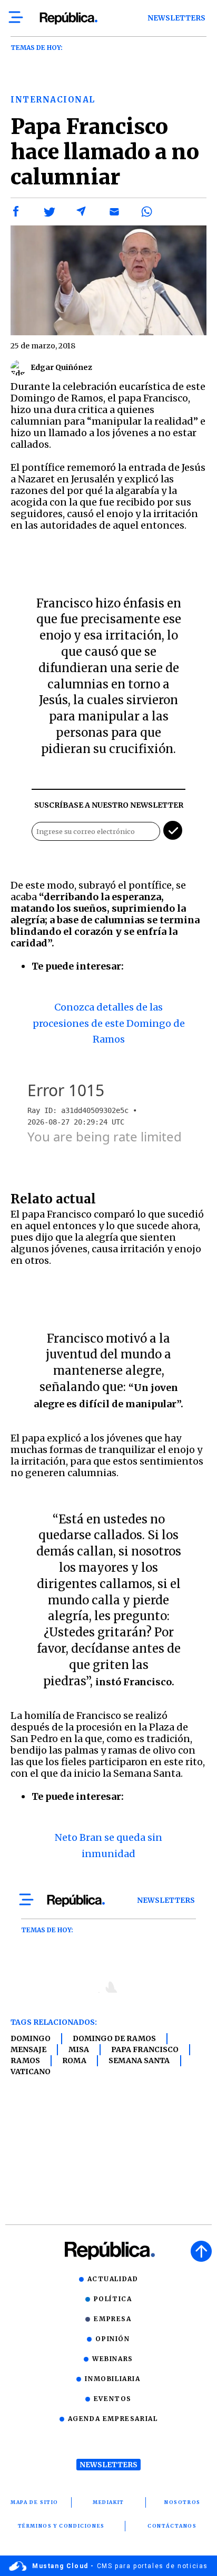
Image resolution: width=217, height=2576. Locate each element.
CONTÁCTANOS (172, 2526)
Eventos (113, 2399)
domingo (31, 2038)
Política (113, 2299)
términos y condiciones (61, 2526)
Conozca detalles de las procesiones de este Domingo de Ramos (109, 1023)
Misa (79, 2049)
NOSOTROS (183, 2502)
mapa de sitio (34, 2502)
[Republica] (68, 18)
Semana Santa (139, 2060)
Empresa (112, 2319)
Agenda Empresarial (113, 2419)
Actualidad (113, 2279)
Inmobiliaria (112, 2379)
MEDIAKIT (108, 2502)
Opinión (112, 2339)
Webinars (113, 2359)
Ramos (25, 2060)
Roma (74, 2060)
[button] (16, 212)
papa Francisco (145, 2049)
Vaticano (31, 2072)
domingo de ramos (114, 2038)
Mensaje (28, 2049)
